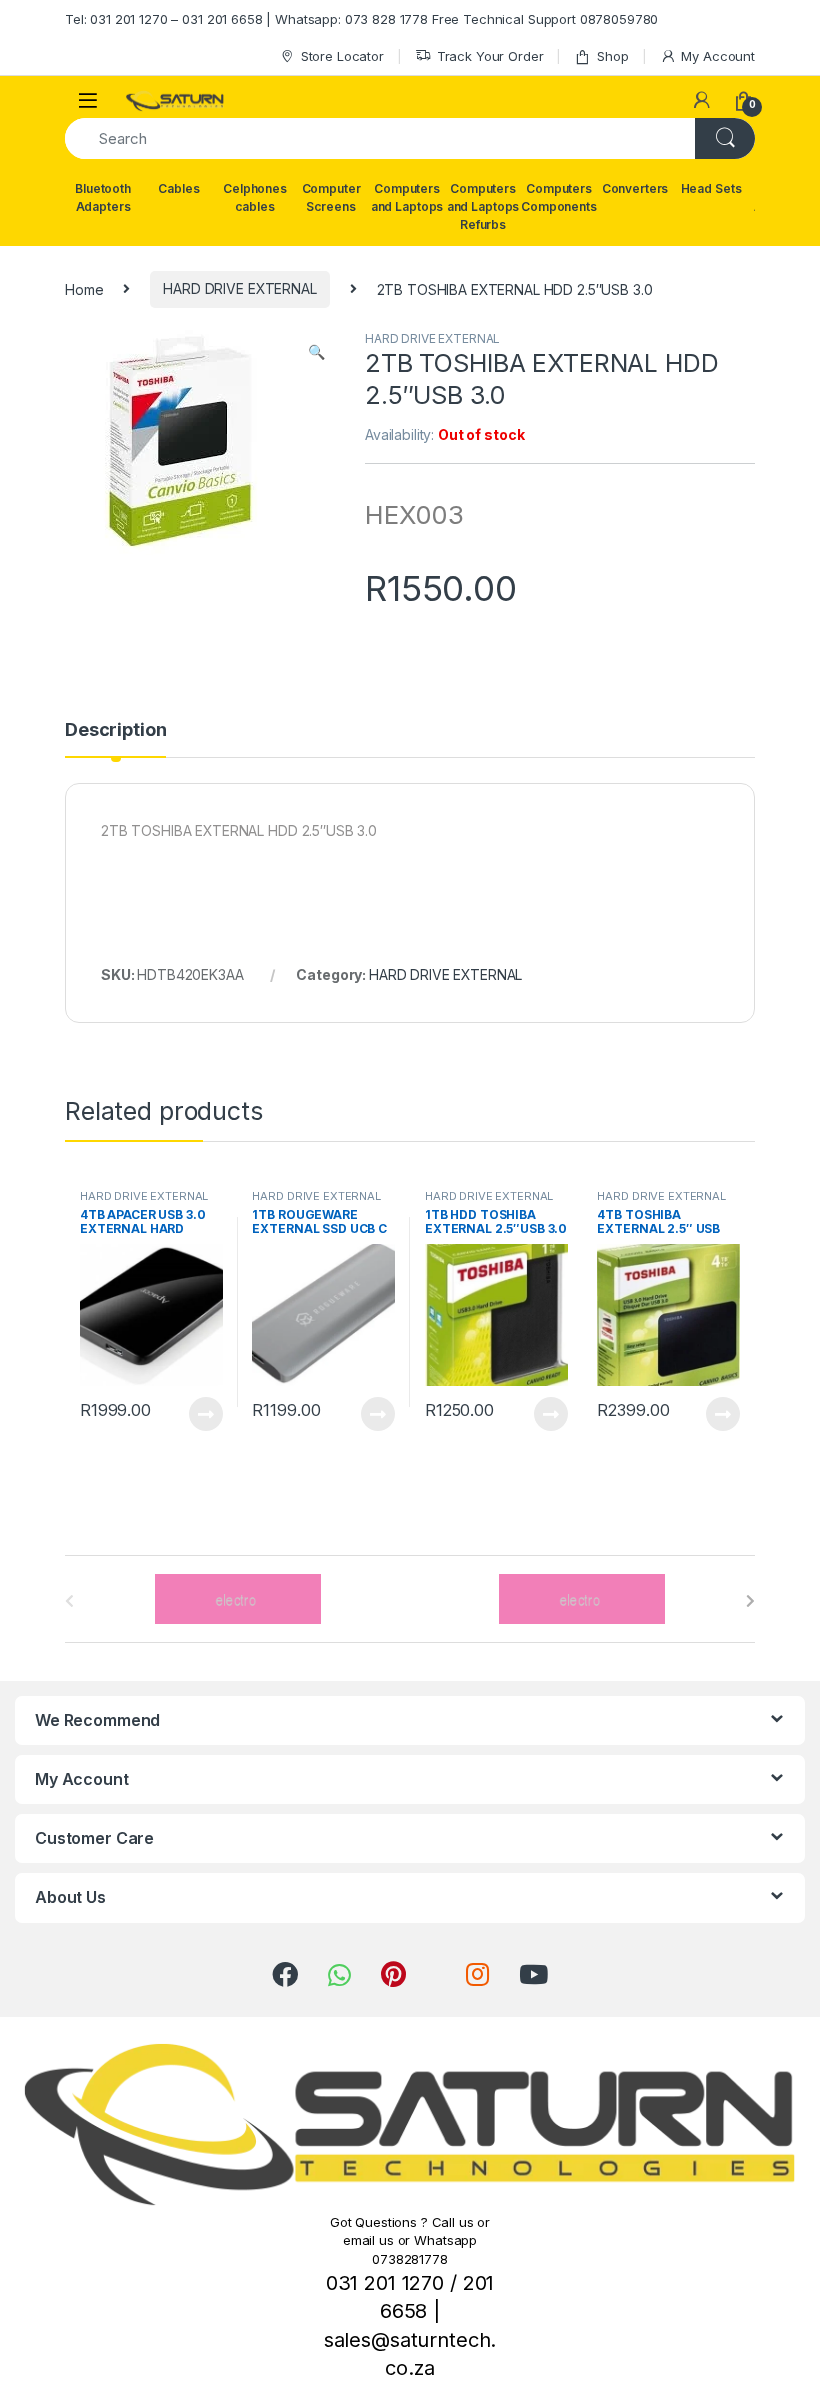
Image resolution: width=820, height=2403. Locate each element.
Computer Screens (331, 197)
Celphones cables (255, 197)
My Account (718, 56)
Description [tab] (115, 730)
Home (84, 288)
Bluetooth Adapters (103, 197)
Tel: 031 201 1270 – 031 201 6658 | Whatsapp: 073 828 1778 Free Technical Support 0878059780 (361, 19)
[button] (316, 352)
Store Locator (342, 56)
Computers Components (559, 197)
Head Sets (711, 188)
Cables (178, 188)
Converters (635, 188)
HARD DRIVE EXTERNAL (239, 288)
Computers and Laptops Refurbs (483, 206)
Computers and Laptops (407, 197)
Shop (612, 56)
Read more (205, 1414)
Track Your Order (490, 56)
